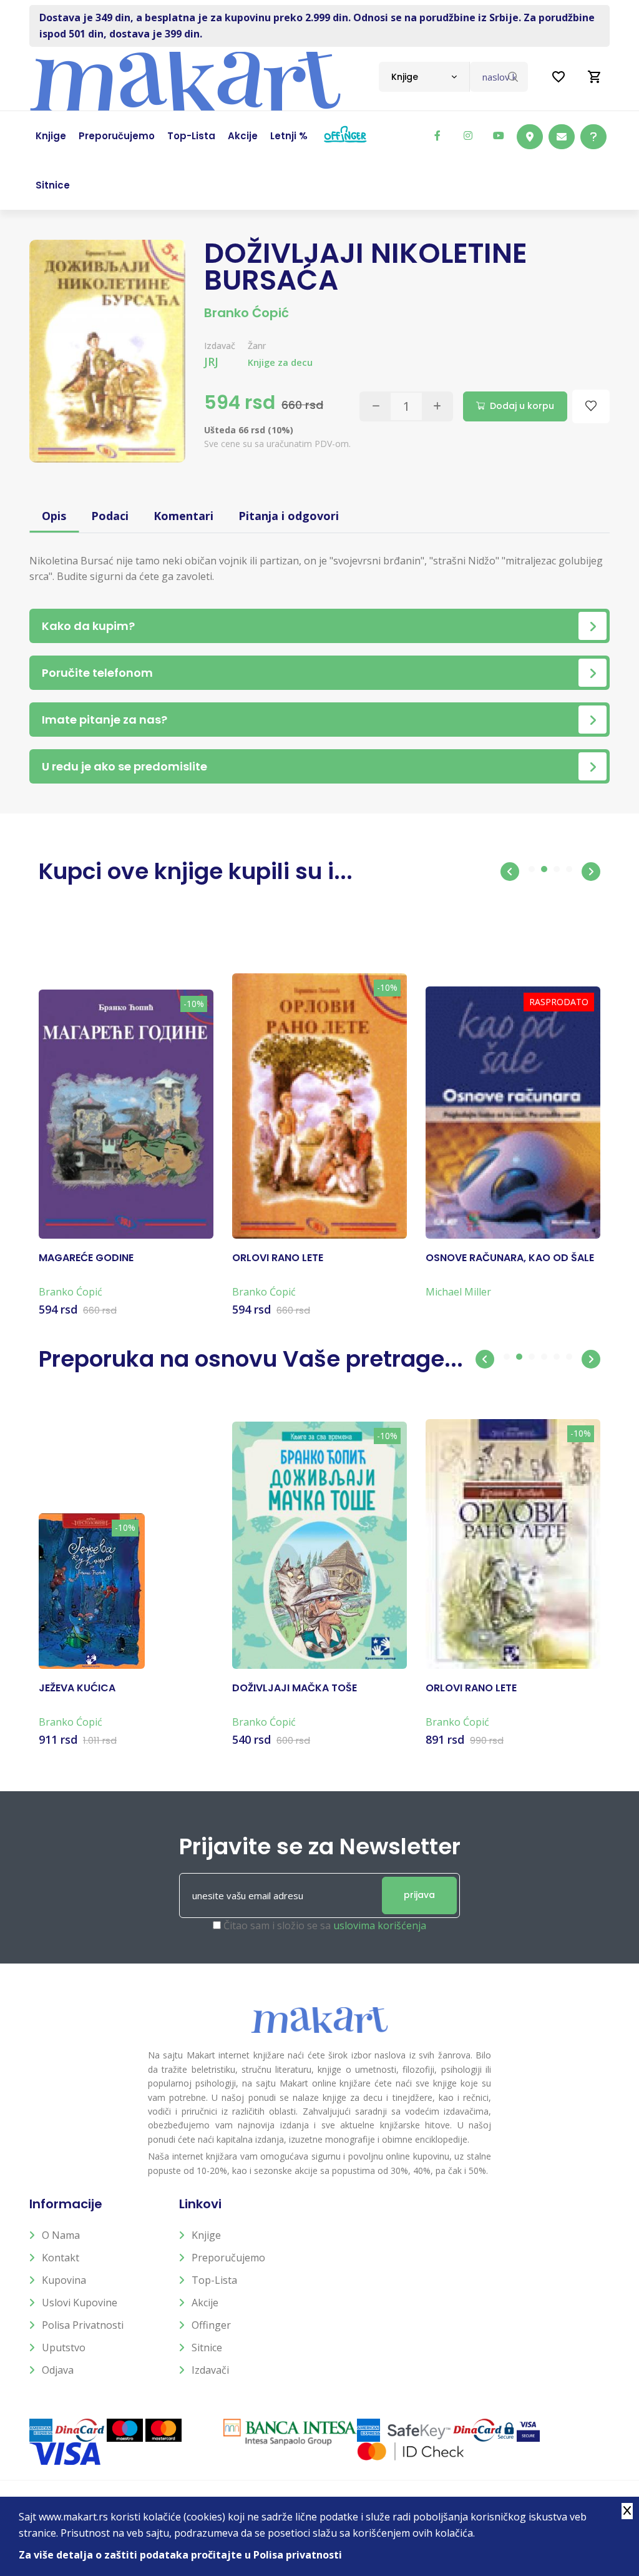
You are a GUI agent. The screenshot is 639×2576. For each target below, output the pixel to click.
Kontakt (61, 2258)
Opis (54, 516)
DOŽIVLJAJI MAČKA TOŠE (295, 1688)
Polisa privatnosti (83, 2325)
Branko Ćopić (246, 313)
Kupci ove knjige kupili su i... (196, 871)
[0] (595, 77)
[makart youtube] (499, 135)
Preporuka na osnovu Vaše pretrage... (251, 1359)
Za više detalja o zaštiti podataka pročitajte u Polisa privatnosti (180, 2555)
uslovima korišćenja (380, 1925)
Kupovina (64, 2280)
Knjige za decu (280, 362)
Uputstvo (64, 2347)
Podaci (110, 516)
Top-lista (214, 2280)
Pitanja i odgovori (289, 516)
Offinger (211, 2325)
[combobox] (424, 77)
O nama (61, 2235)
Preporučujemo (228, 2258)
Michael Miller (458, 1292)
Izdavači (210, 2370)
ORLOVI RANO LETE (278, 1258)
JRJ (211, 361)
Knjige (206, 2235)
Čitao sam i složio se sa (325, 1925)
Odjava (58, 2370)
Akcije (205, 2303)
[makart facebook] (437, 135)
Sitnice (207, 2347)
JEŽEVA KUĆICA (77, 1688)
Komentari (183, 516)
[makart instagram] (468, 135)
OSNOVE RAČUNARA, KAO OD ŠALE (510, 1258)
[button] (510, 872)
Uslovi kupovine (80, 2303)
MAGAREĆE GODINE (86, 1258)
